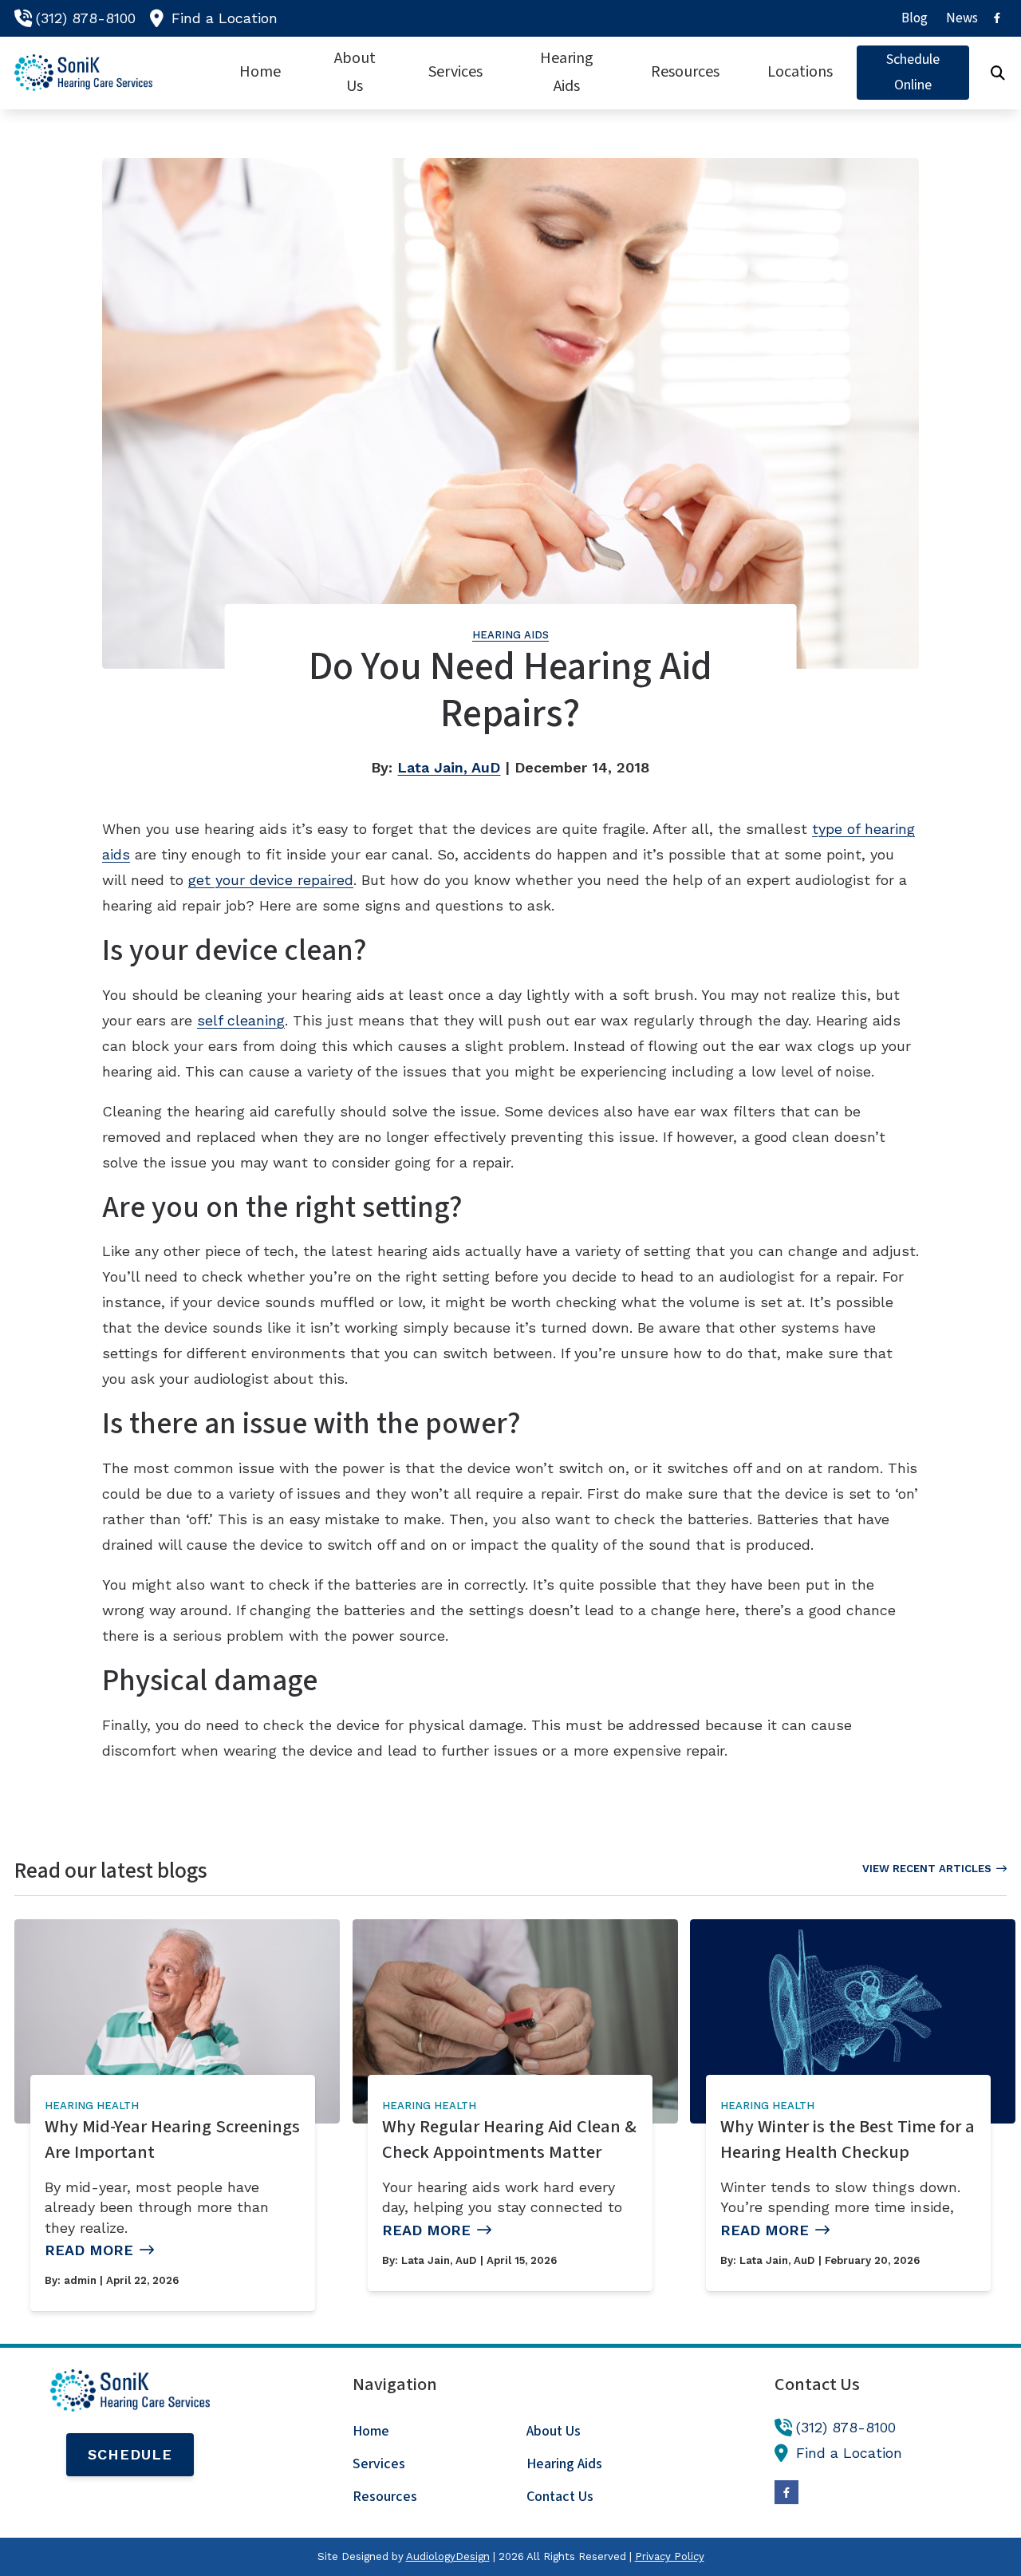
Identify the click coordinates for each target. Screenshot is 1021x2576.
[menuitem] (915, 18)
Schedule (130, 2454)
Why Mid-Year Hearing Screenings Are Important (172, 2139)
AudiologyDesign (448, 2556)
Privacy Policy (670, 2556)
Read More (89, 2250)
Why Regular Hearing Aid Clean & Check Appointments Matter (509, 2139)
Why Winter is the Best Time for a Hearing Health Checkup (848, 2139)
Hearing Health (92, 2106)
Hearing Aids (510, 635)
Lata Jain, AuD (449, 767)
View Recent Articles (927, 1869)
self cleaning (241, 1020)
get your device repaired (271, 880)
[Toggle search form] (998, 73)
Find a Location (225, 18)
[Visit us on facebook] (997, 18)
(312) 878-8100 (86, 18)
